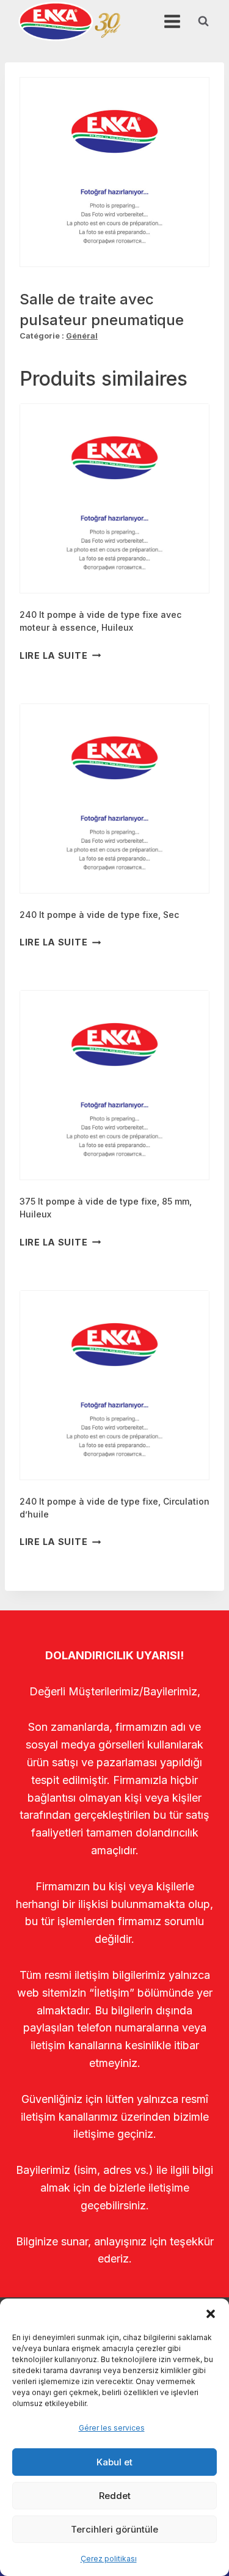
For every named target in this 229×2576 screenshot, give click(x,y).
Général (82, 336)
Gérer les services (112, 2428)
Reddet (115, 2496)
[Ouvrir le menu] (172, 21)
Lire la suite (53, 655)
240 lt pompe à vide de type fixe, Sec (99, 915)
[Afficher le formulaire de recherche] (203, 21)
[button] (211, 2314)
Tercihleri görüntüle (114, 2529)
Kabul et (114, 2462)
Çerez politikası (109, 2559)
